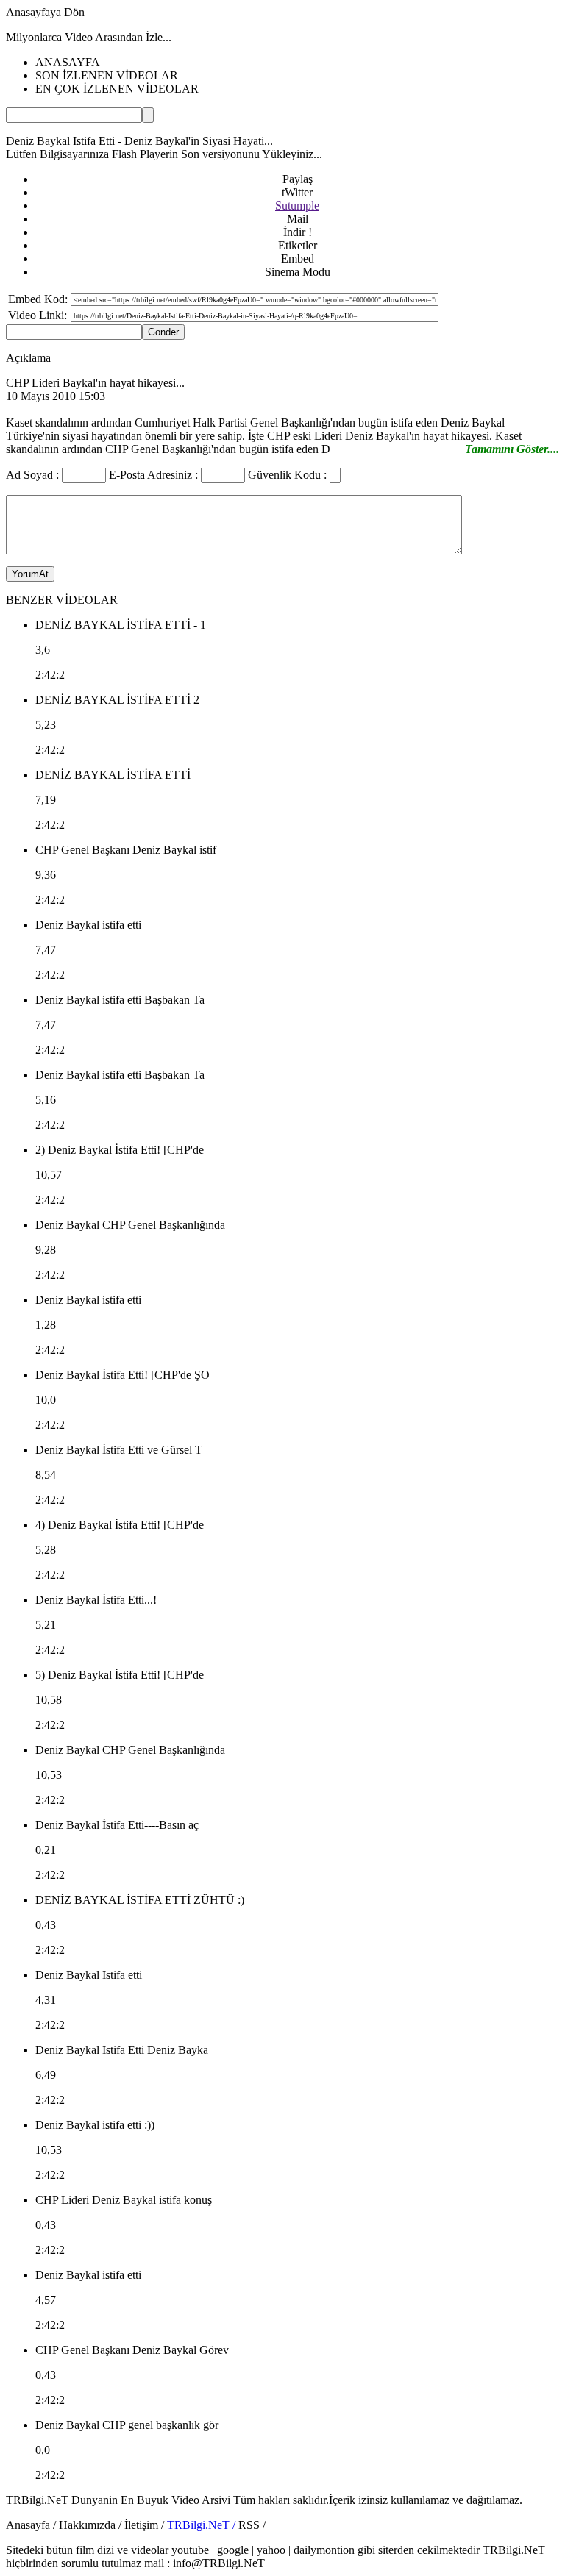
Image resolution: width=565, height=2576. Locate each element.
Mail (298, 219)
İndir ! (298, 232)
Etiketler (298, 245)
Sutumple (297, 206)
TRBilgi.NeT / (201, 2525)
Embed (298, 258)
